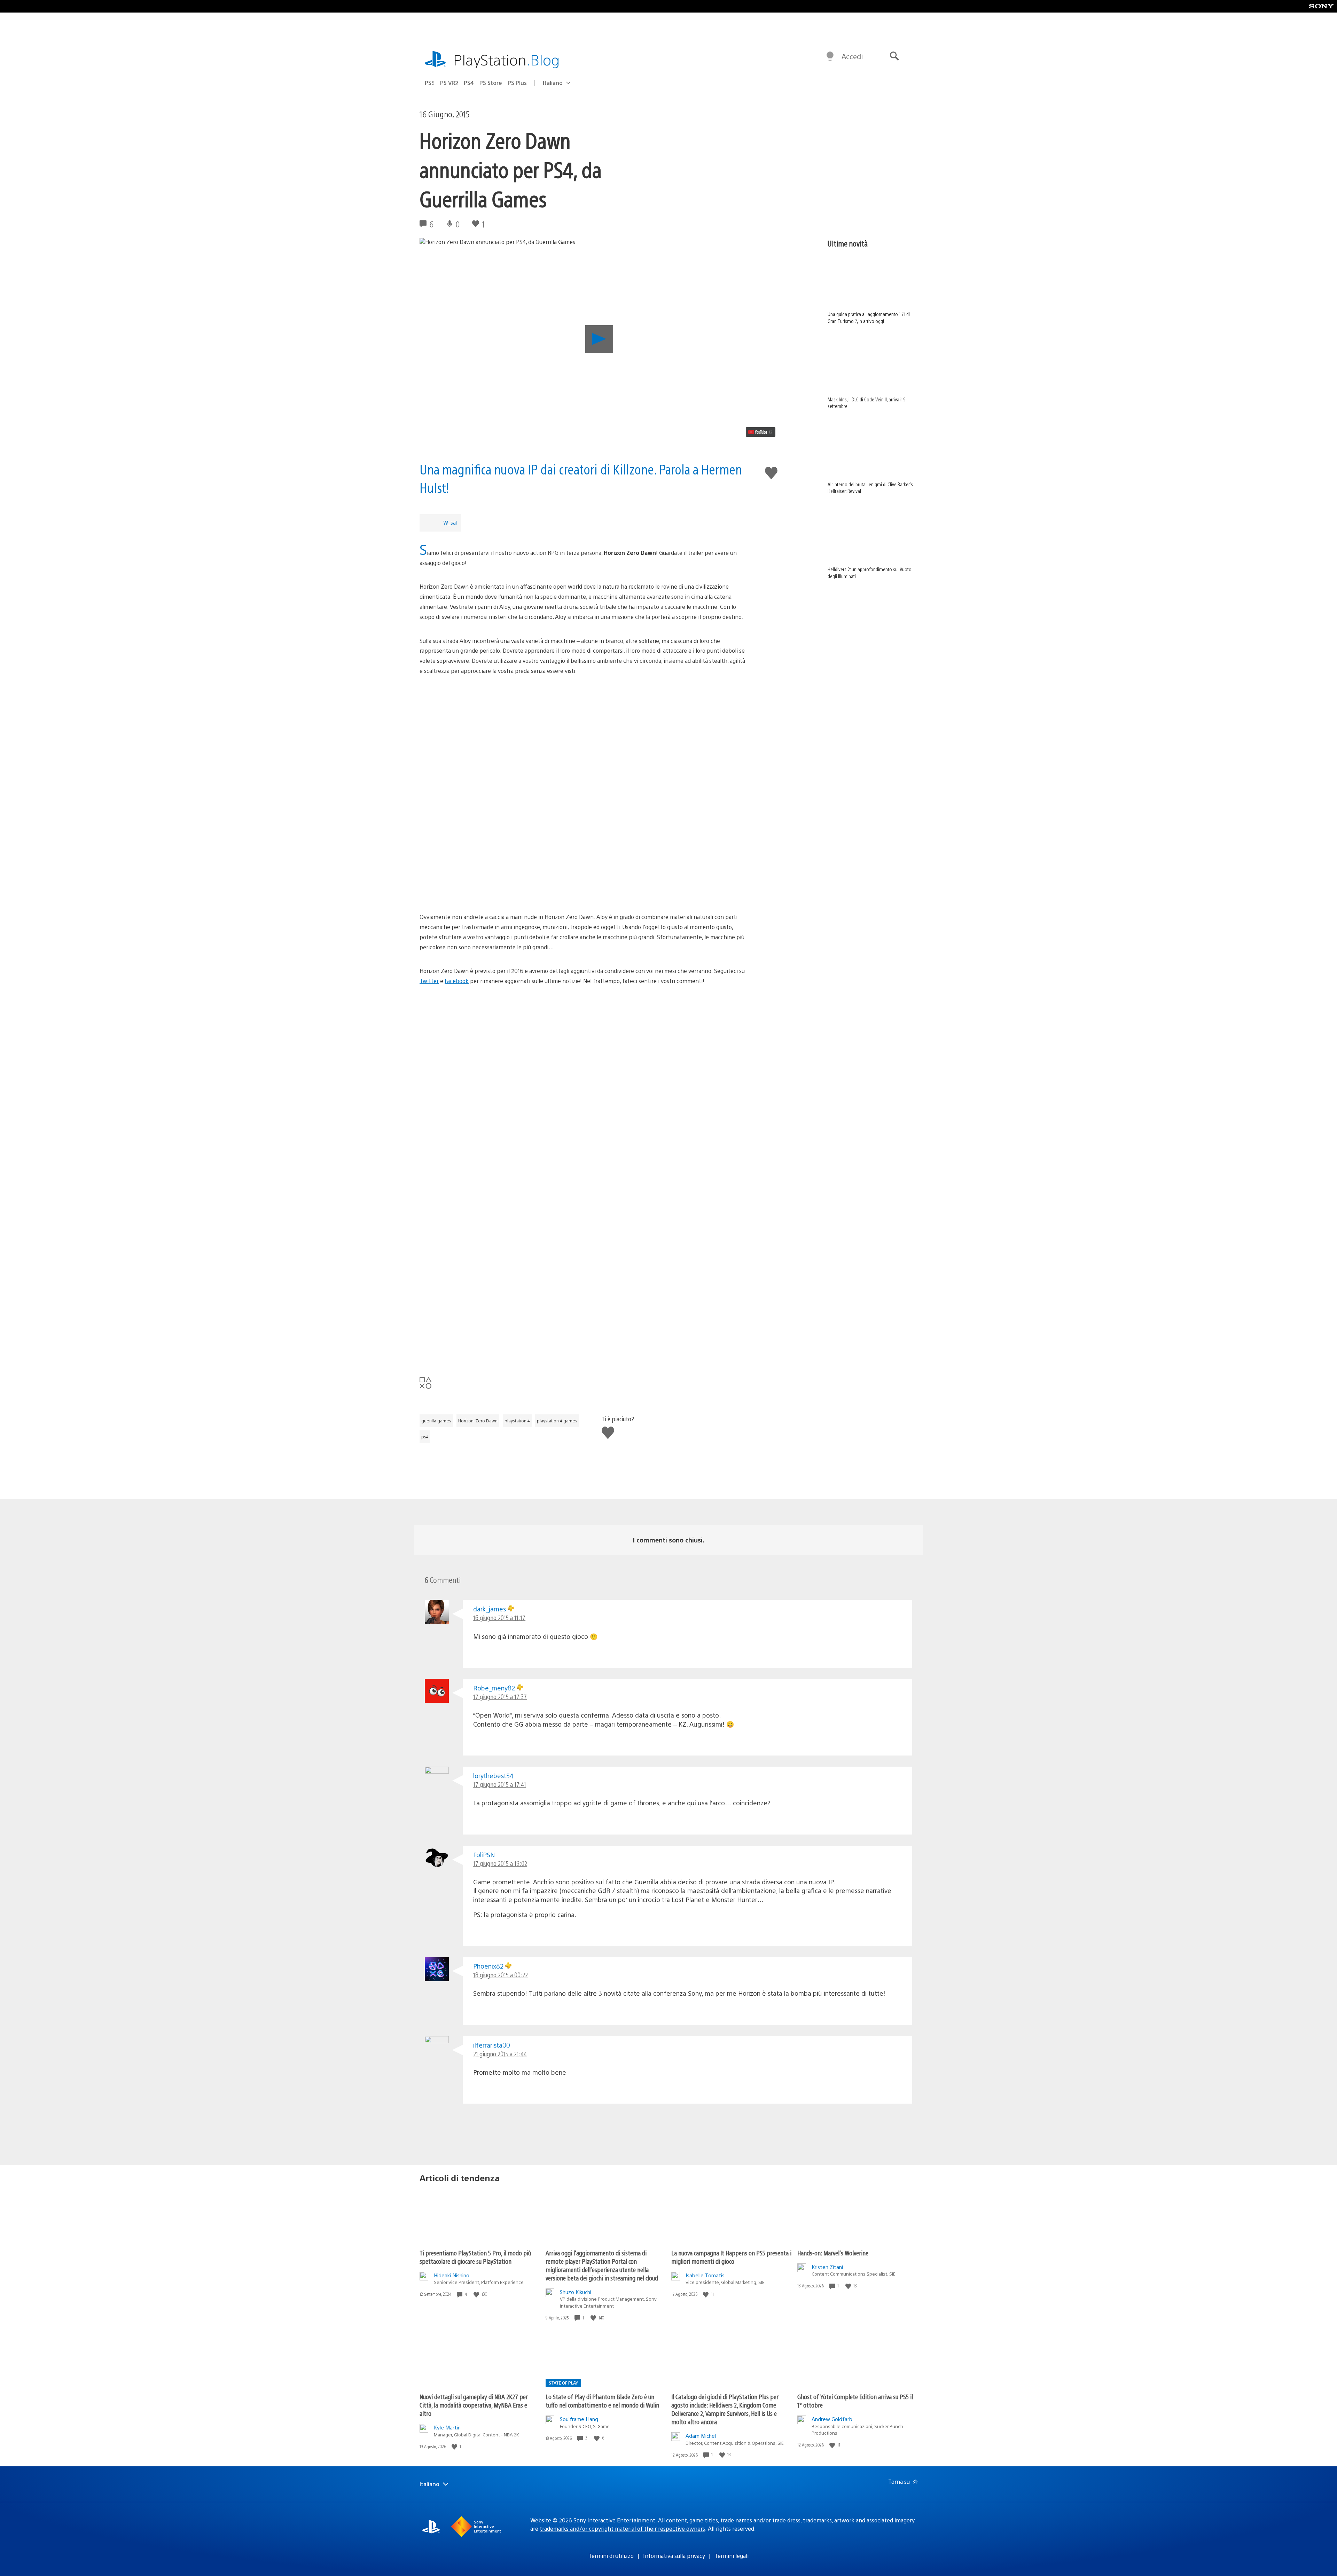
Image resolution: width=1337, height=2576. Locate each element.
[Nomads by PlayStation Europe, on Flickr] (583, 1251)
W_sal (450, 522)
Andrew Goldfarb (832, 2419)
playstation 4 (517, 1421)
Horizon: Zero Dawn (478, 1421)
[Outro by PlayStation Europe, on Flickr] (583, 1199)
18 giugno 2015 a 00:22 (501, 1975)
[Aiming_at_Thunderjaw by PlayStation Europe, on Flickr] (583, 828)
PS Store (491, 83)
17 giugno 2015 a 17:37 (500, 1697)
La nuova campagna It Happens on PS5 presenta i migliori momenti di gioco (731, 2257)
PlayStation (507, 59)
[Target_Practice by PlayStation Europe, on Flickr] (583, 880)
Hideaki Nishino (452, 2275)
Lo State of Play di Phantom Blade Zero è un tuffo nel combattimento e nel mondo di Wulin (602, 2401)
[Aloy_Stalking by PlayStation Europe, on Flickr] (583, 716)
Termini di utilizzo (611, 2556)
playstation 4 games (557, 1421)
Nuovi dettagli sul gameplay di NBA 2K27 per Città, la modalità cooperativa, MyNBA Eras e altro (474, 2405)
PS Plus (517, 83)
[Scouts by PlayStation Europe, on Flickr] (583, 1078)
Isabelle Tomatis (705, 2275)
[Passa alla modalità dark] (830, 56)
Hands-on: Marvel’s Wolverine (833, 2253)
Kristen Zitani (827, 2267)
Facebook (457, 981)
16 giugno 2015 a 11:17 (499, 1617)
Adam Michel (701, 2436)
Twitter (429, 981)
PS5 (430, 83)
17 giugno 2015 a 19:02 (500, 1863)
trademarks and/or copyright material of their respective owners (622, 2528)
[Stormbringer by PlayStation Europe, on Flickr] (583, 1026)
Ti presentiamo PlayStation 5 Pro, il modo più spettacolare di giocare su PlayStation (475, 2257)
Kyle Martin (447, 2427)
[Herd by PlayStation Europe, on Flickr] (583, 1138)
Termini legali (732, 2556)
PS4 (469, 83)
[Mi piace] (477, 2294)
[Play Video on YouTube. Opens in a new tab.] (761, 432)
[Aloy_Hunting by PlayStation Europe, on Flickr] (583, 768)
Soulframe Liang (579, 2419)
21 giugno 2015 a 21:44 (500, 2054)
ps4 (425, 1437)
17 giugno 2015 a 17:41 (500, 1784)
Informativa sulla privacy (674, 2556)
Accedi (852, 56)
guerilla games (436, 1421)
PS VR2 (449, 83)
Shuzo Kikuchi (576, 2292)
